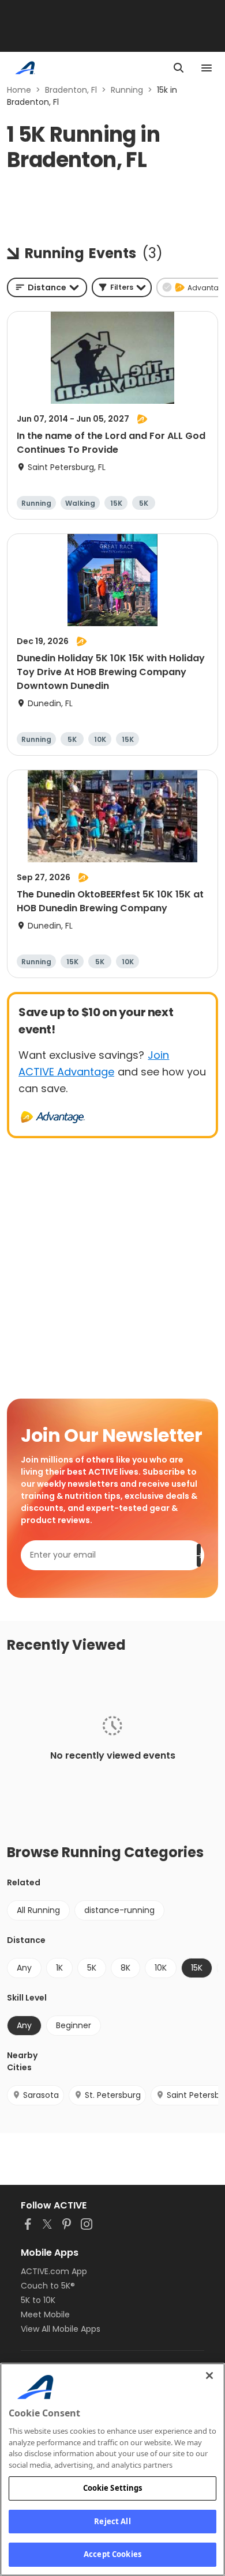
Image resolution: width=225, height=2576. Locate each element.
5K (92, 1968)
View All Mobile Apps (61, 2329)
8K (125, 1968)
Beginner (74, 2025)
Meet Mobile (45, 2314)
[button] (122, 287)
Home (19, 90)
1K (59, 1968)
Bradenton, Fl (71, 90)
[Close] (209, 2376)
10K (161, 1968)
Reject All (112, 2521)
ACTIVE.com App (54, 2271)
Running (127, 90)
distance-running (119, 1910)
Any (24, 1968)
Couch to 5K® (48, 2286)
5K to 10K (38, 2300)
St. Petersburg (113, 2095)
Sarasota (41, 2095)
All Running (38, 1910)
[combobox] (47, 287)
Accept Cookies (112, 2554)
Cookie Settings (113, 2488)
